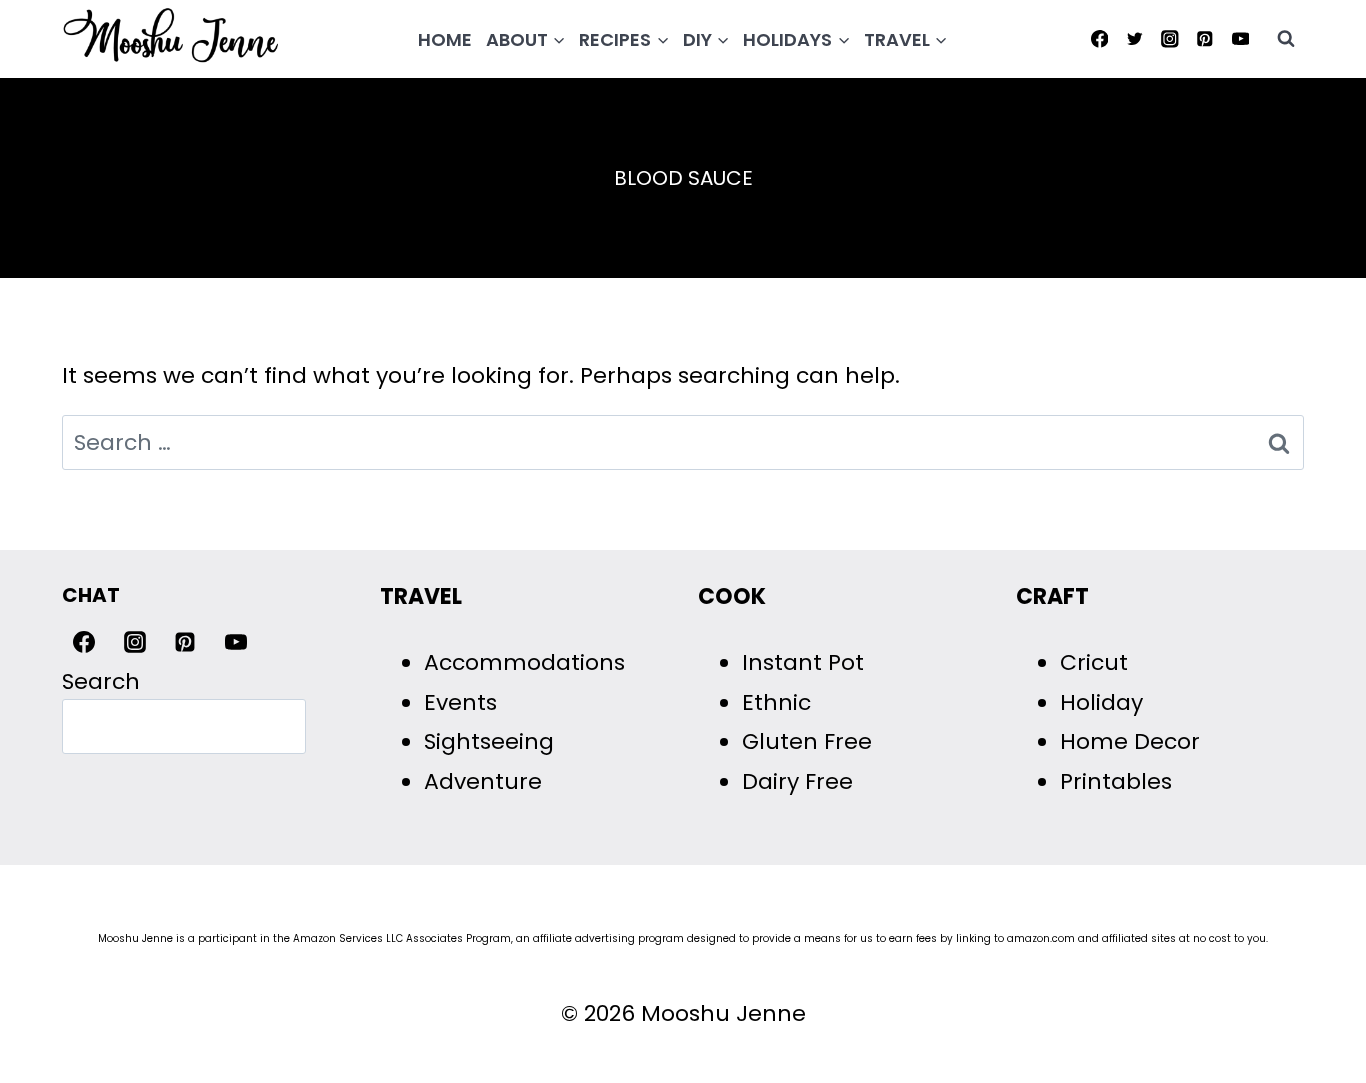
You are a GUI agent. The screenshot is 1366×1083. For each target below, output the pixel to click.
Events (460, 702)
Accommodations (524, 662)
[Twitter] (1134, 38)
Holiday (1101, 702)
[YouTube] (1240, 38)
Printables (1116, 781)
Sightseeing (489, 741)
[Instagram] (1169, 38)
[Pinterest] (1205, 38)
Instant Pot (803, 662)
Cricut (1094, 662)
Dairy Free (797, 781)
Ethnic (776, 702)
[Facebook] (1099, 38)
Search (101, 681)
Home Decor (1130, 741)
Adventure (483, 781)
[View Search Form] (1286, 39)
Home (445, 39)
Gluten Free (807, 741)
